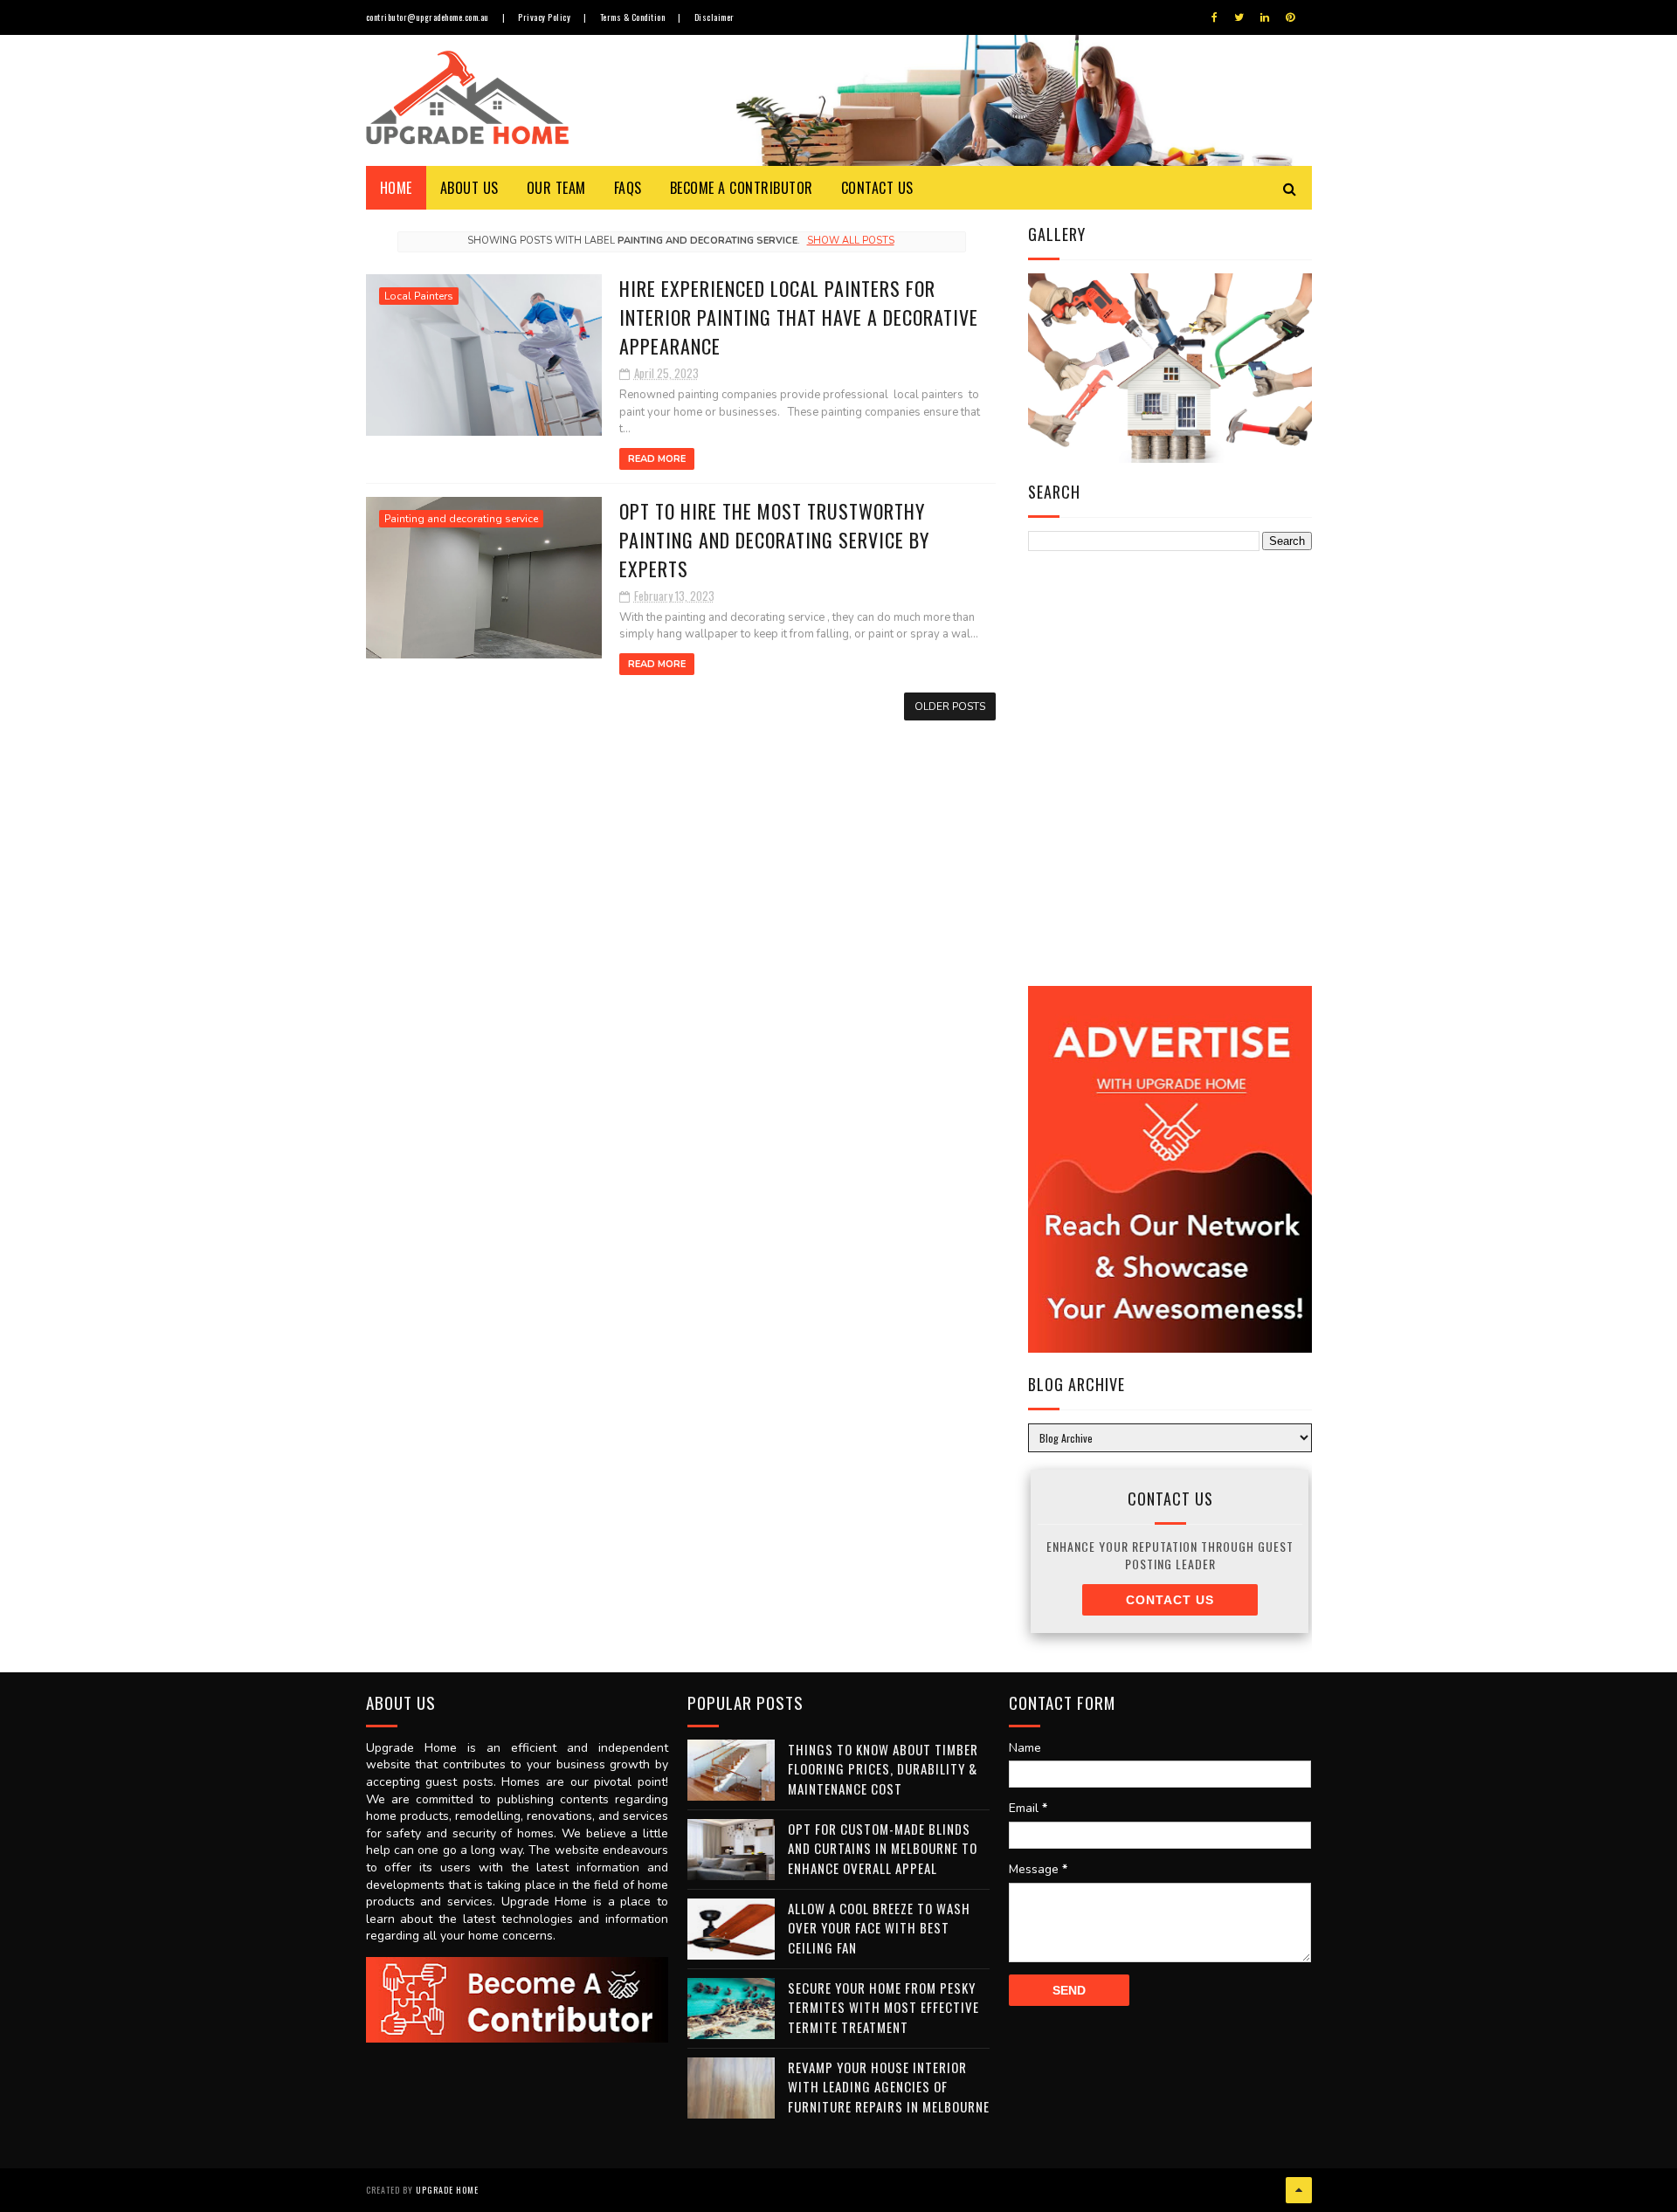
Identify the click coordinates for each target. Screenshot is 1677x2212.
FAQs (628, 188)
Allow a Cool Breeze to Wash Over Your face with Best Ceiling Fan (879, 1928)
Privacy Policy (544, 17)
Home (396, 188)
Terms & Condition (633, 17)
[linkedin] (1265, 17)
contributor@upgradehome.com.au (428, 17)
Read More (657, 459)
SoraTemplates (108, 2148)
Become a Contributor (742, 188)
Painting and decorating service (461, 519)
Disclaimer (714, 17)
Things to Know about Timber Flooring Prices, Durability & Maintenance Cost (883, 1769)
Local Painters (419, 296)
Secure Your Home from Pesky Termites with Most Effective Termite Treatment (883, 2007)
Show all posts (850, 241)
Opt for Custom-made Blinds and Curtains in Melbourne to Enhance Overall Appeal (883, 1848)
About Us (469, 188)
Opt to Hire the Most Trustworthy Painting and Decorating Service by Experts (774, 540)
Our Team (556, 188)
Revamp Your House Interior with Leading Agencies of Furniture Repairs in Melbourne (889, 2087)
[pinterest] (1290, 17)
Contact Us (877, 188)
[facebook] (1215, 17)
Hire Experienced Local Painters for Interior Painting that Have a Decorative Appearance (799, 317)
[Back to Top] (1299, 2190)
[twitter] (1239, 17)
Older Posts (950, 706)
